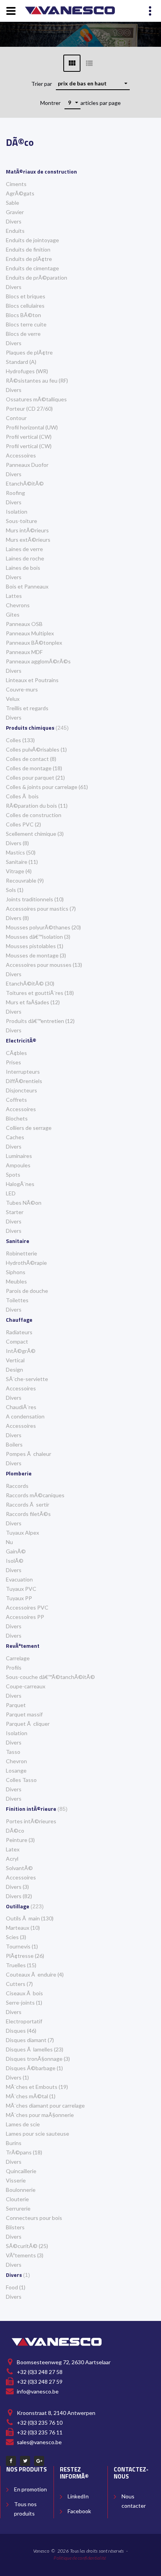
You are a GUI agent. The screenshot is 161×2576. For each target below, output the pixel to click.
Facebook (79, 2511)
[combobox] (93, 83)
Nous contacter (134, 2501)
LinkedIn (78, 2496)
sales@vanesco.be (39, 2442)
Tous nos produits (25, 2509)
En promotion (30, 2489)
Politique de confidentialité (80, 2558)
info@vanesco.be (38, 2391)
